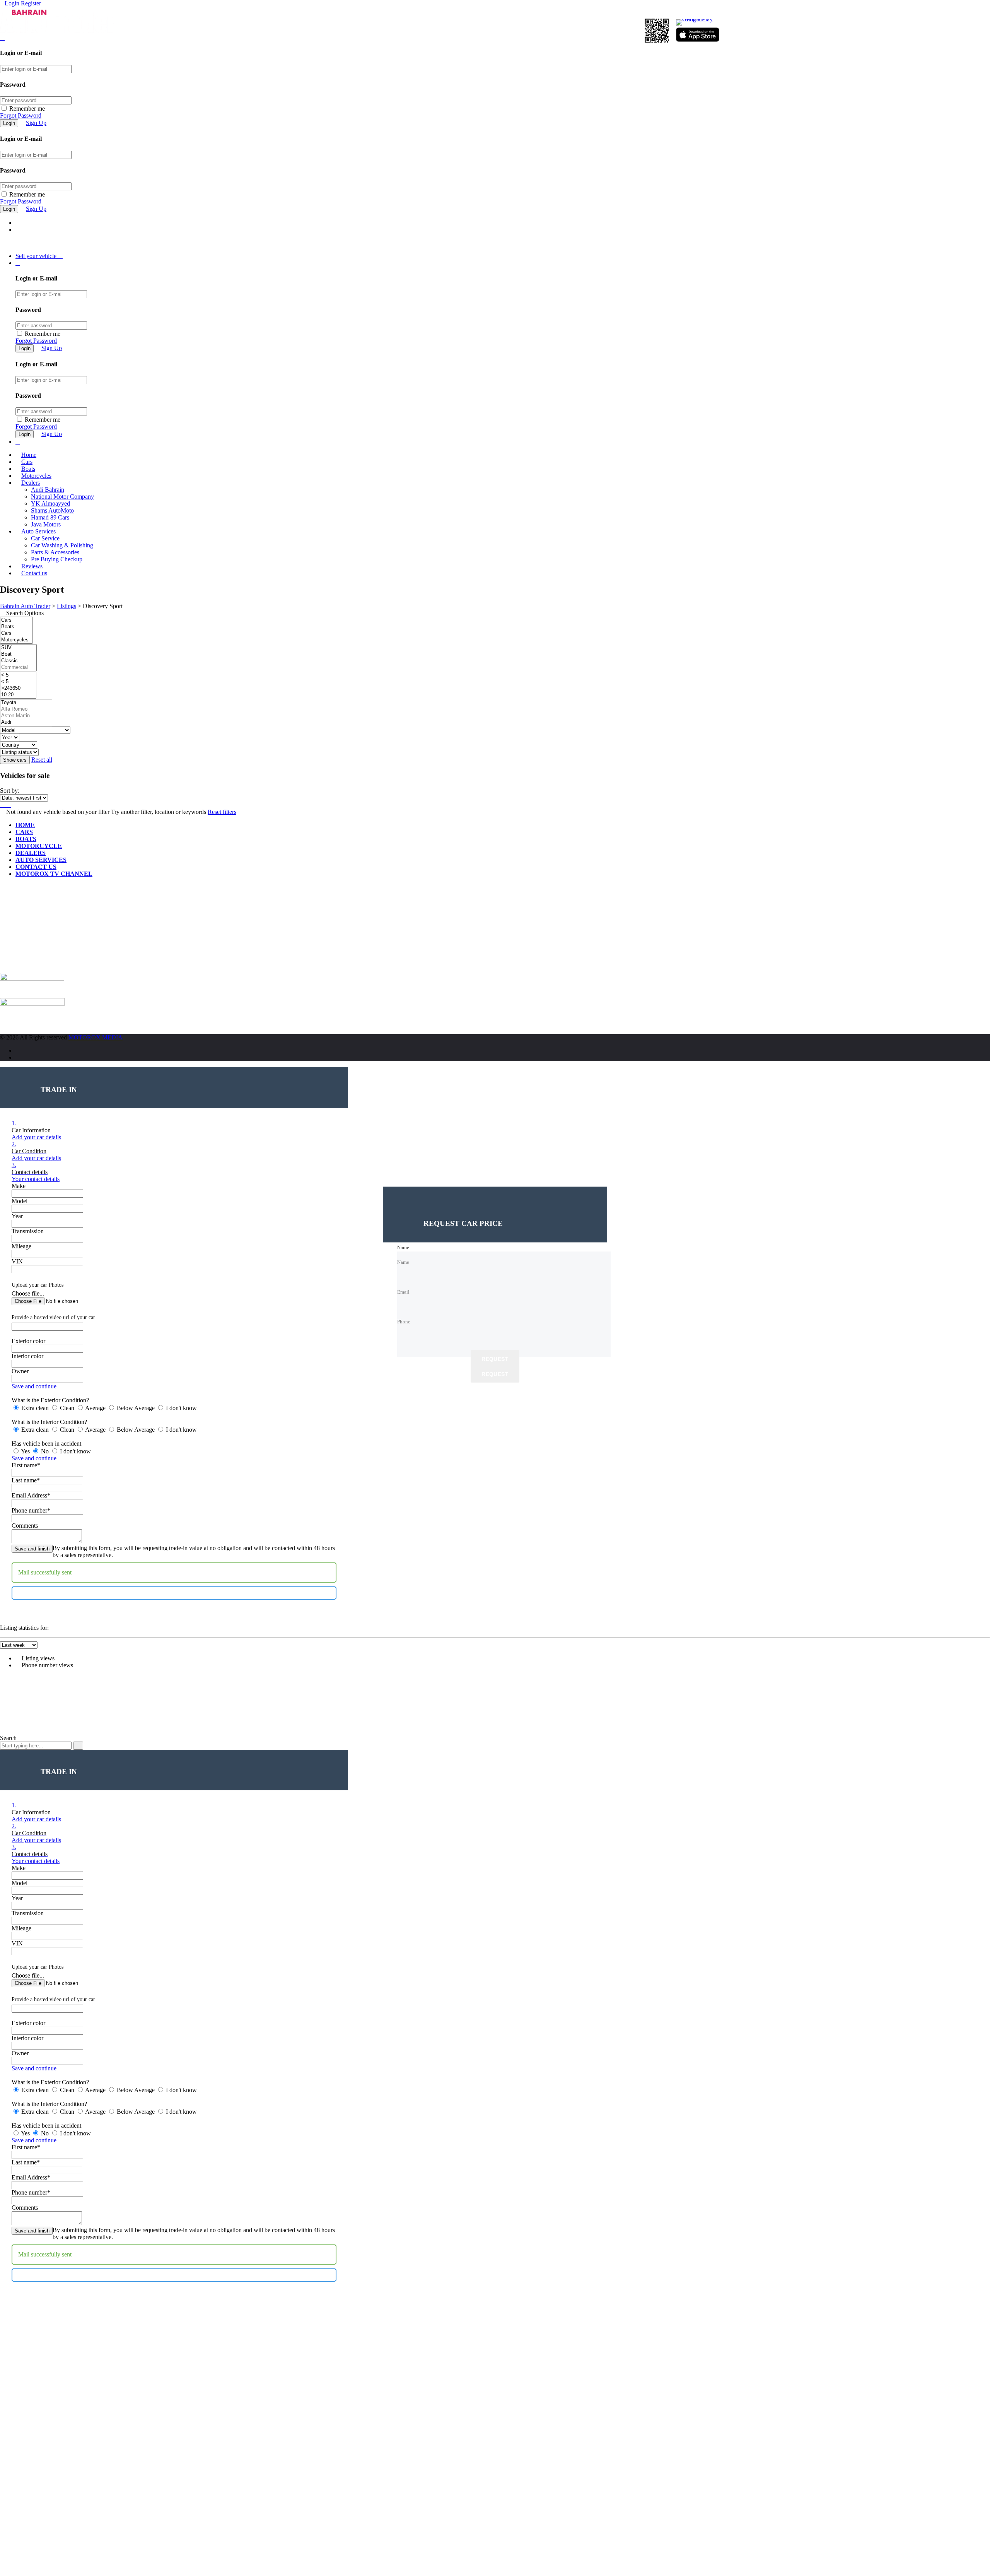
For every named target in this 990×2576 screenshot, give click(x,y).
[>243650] (18, 688)
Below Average (136, 1408)
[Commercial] (18, 668)
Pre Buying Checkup (57, 559)
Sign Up (36, 123)
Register (31, 3)
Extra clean (35, 1408)
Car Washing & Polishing (62, 545)
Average (96, 1408)
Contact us (34, 573)
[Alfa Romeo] (26, 709)
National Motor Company (62, 497)
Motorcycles (36, 476)
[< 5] (18, 675)
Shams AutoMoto (52, 510)
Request (495, 1359)
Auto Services (38, 531)
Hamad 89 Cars (50, 517)
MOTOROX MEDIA (96, 1037)
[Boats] (16, 627)
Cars (27, 462)
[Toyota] (26, 703)
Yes (26, 1451)
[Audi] (26, 722)
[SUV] (18, 648)
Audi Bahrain (48, 490)
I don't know (181, 1408)
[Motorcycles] (16, 640)
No (45, 1451)
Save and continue (34, 1386)
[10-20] (18, 695)
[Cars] (16, 620)
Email (15, 952)
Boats (28, 469)
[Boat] (18, 654)
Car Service (45, 538)
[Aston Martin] (26, 716)
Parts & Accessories (55, 552)
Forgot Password (21, 115)
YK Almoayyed (50, 503)
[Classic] (18, 661)
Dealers (31, 483)
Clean (67, 1408)
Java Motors (46, 524)
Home (29, 455)
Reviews (32, 566)
